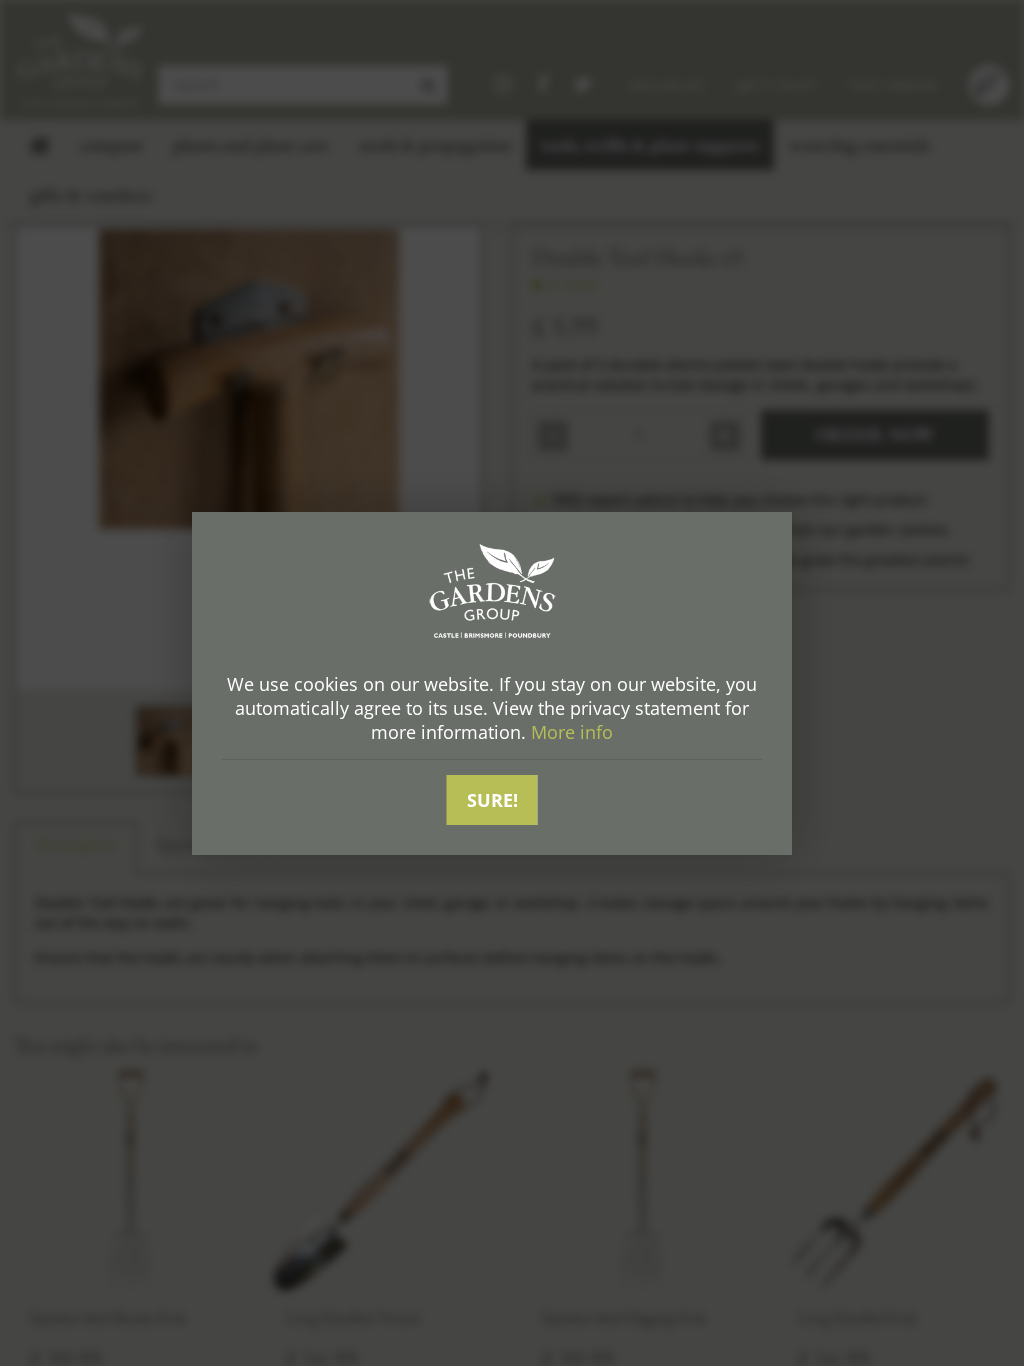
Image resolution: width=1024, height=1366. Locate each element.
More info (572, 732)
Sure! (492, 800)
